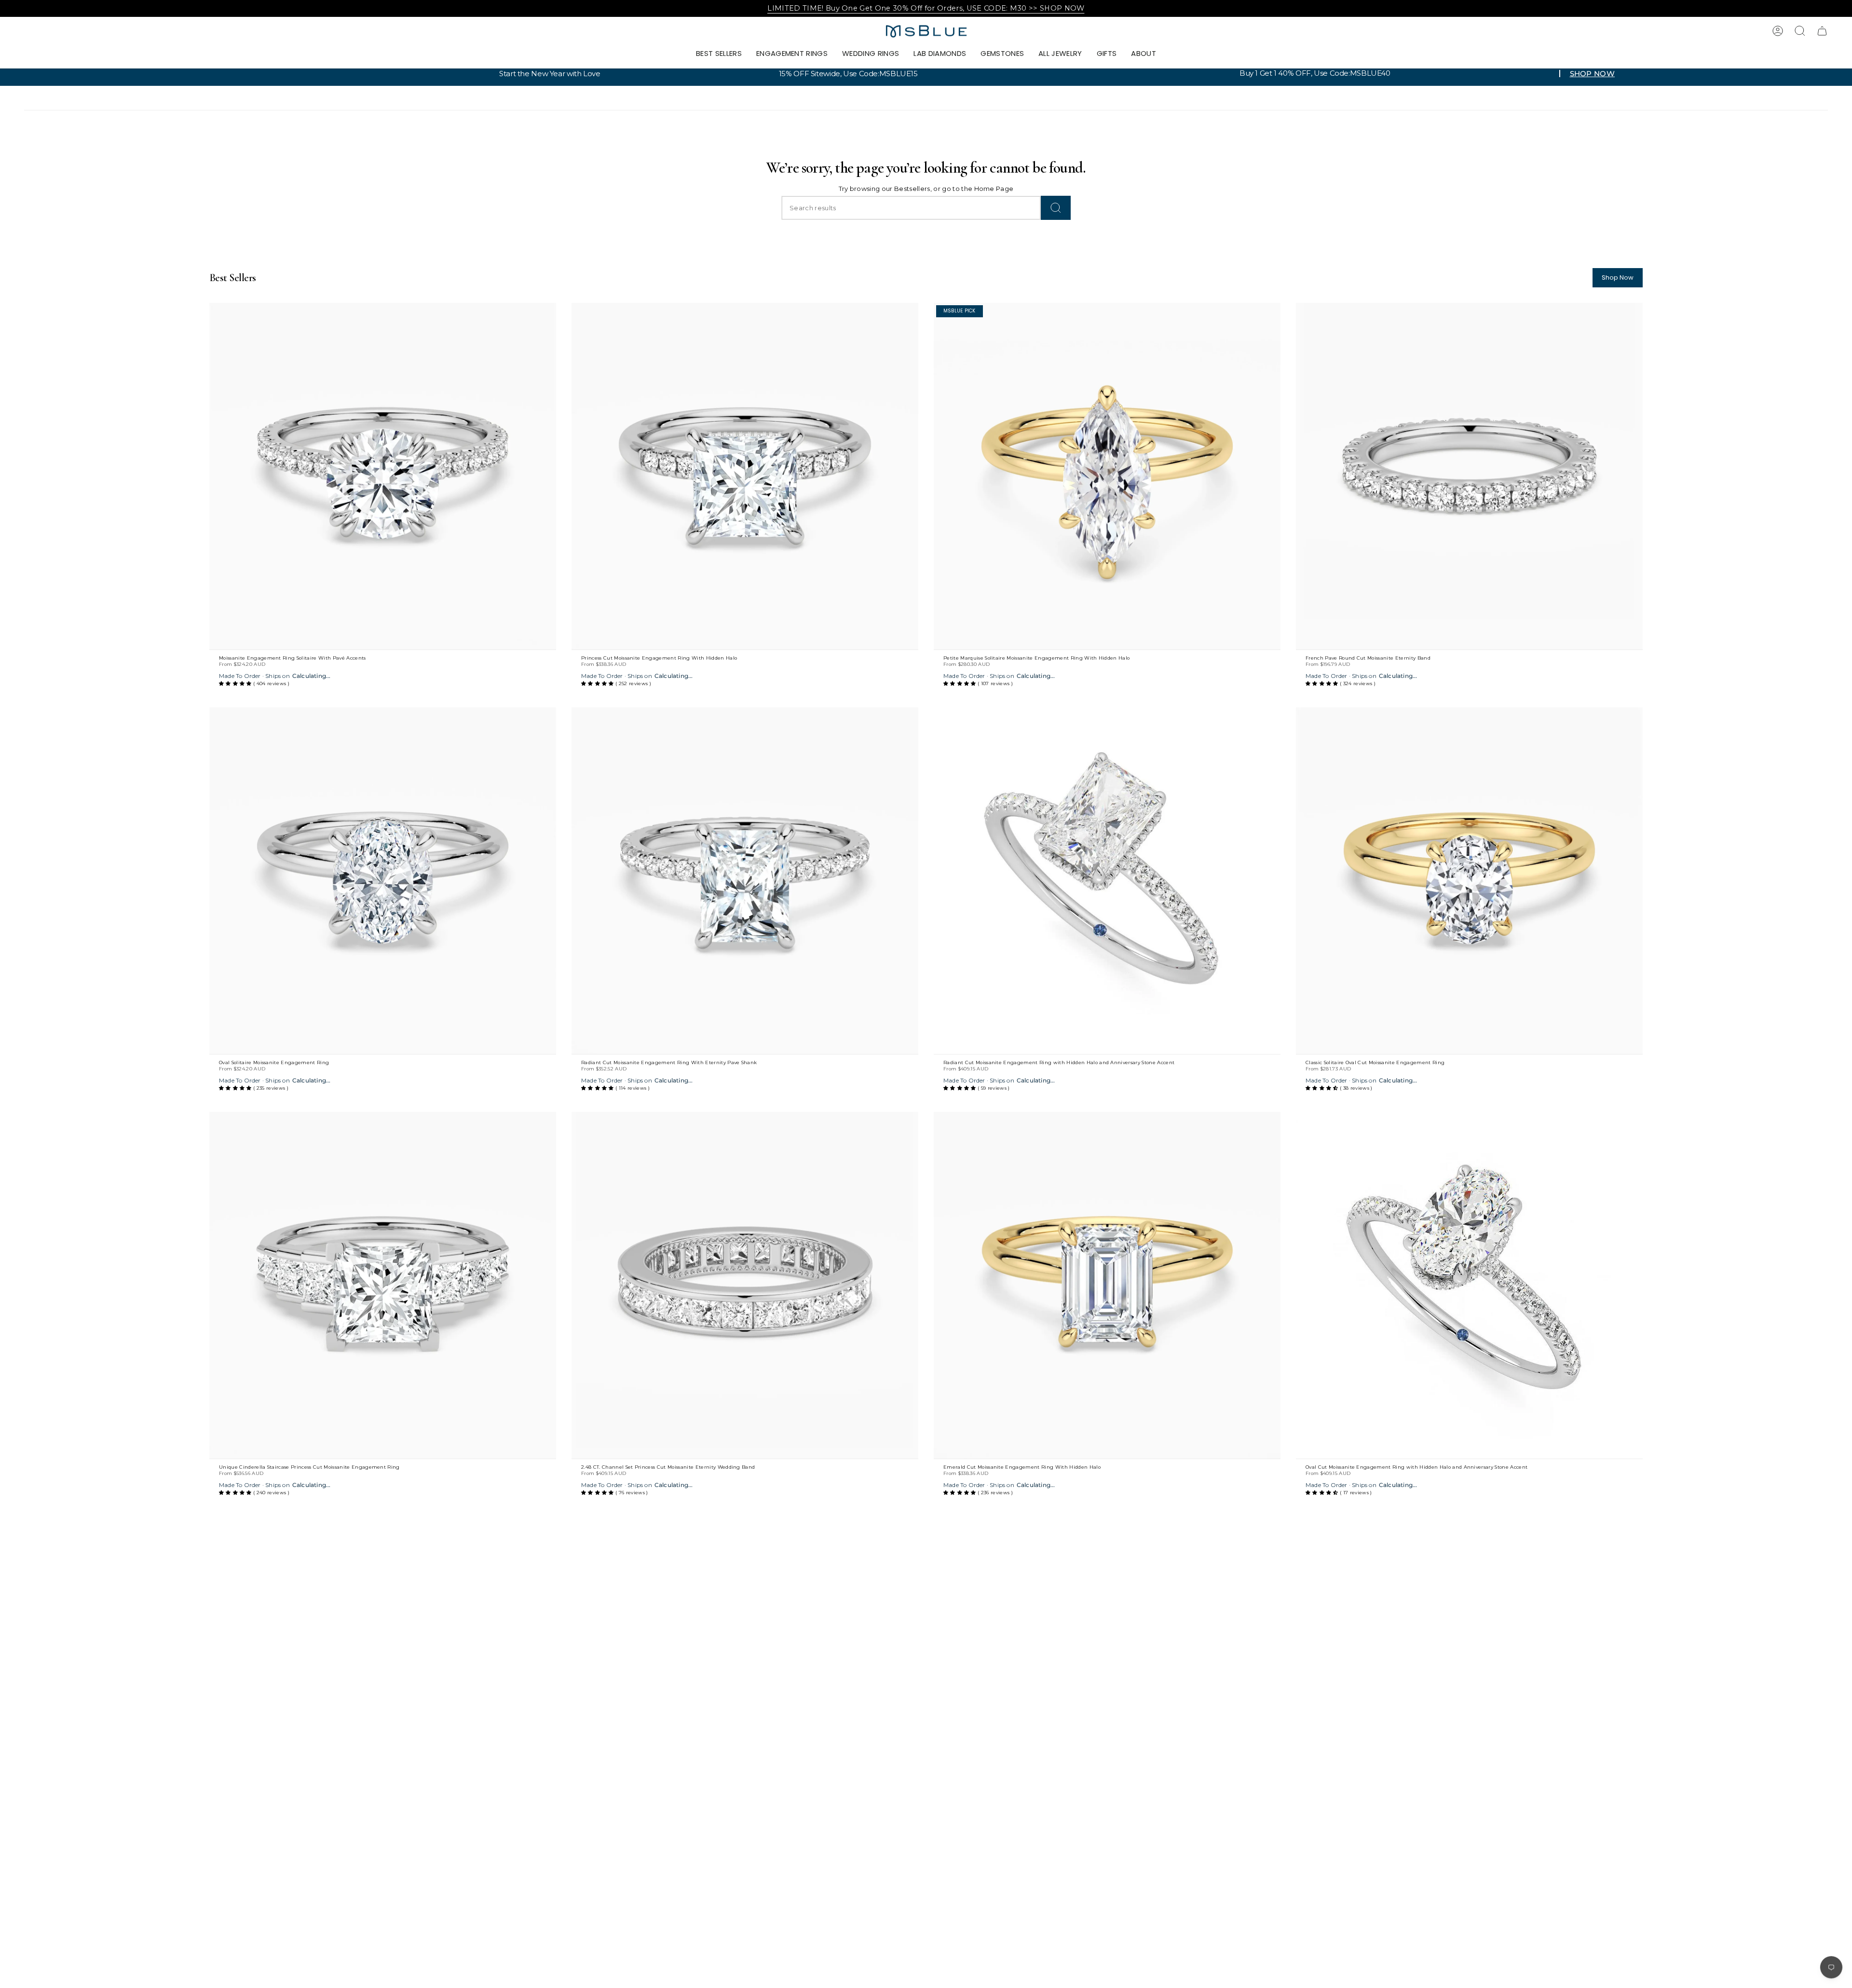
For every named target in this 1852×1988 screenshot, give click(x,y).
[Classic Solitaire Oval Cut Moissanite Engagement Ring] (1469, 881)
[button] (792, 54)
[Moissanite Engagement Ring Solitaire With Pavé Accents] (383, 476)
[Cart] (1822, 31)
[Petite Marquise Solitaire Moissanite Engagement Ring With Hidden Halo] (1107, 476)
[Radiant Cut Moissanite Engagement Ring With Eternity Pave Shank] (745, 881)
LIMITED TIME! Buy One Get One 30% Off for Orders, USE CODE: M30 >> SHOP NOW (926, 8)
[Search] (1056, 208)
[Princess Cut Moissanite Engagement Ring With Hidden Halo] (745, 476)
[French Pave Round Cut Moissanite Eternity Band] (1469, 476)
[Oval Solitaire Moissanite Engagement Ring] (383, 881)
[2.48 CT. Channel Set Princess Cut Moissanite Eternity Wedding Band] (745, 1285)
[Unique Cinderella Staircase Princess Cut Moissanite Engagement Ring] (383, 1285)
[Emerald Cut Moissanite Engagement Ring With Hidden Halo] (1107, 1285)
